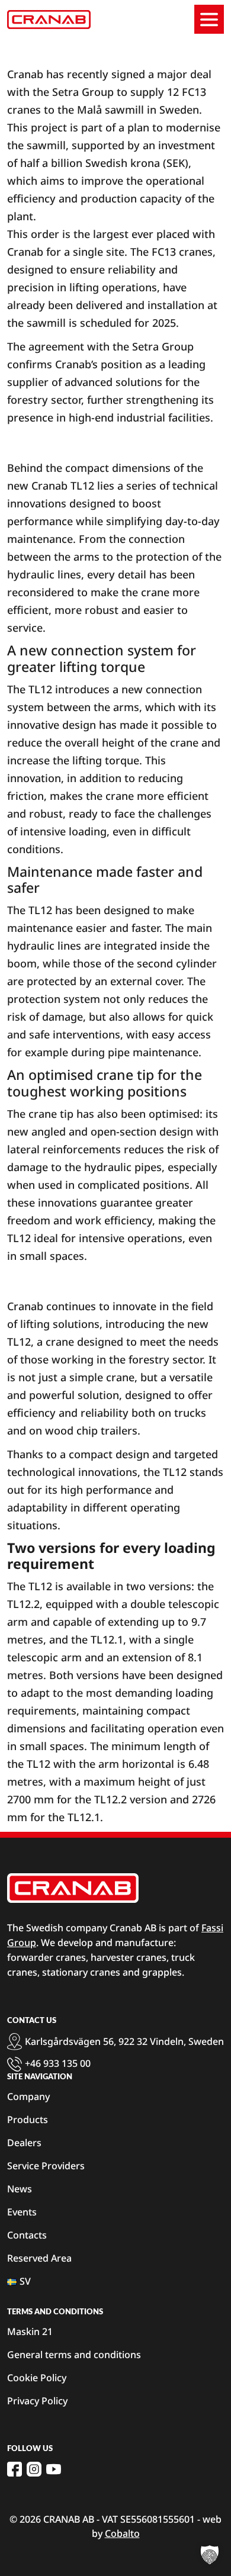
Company (28, 2096)
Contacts (27, 2235)
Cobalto (122, 2533)
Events (22, 2212)
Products (28, 2120)
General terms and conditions (74, 2355)
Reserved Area (39, 2258)
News (20, 2189)
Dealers (24, 2143)
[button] (210, 2555)
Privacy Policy (37, 2401)
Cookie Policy (37, 2378)
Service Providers (46, 2166)
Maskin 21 (30, 2331)
